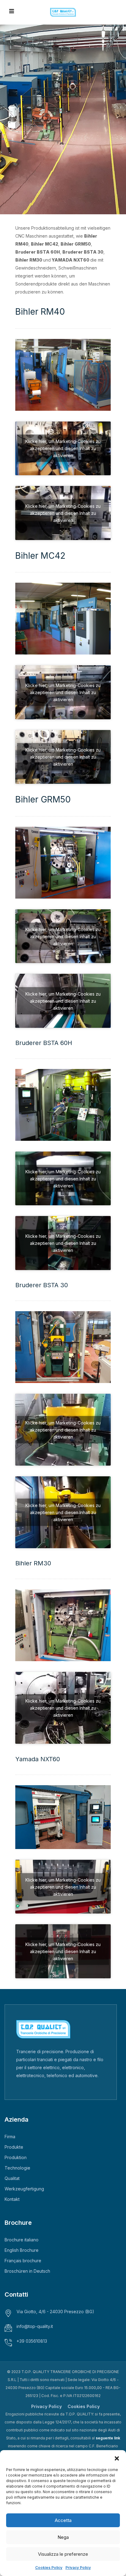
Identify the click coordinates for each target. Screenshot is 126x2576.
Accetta (63, 2520)
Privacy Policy (78, 2568)
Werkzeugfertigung (24, 2189)
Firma (10, 2137)
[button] (117, 2458)
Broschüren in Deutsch (27, 2271)
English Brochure (22, 2250)
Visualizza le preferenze (63, 2554)
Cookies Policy (49, 2568)
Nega (63, 2537)
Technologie (17, 2168)
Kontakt (12, 2199)
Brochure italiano (22, 2240)
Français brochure (23, 2261)
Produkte (14, 2147)
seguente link (108, 2438)
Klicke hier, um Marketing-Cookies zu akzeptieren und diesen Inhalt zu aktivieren (63, 448)
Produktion (16, 2157)
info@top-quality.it (35, 2326)
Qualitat (12, 2178)
